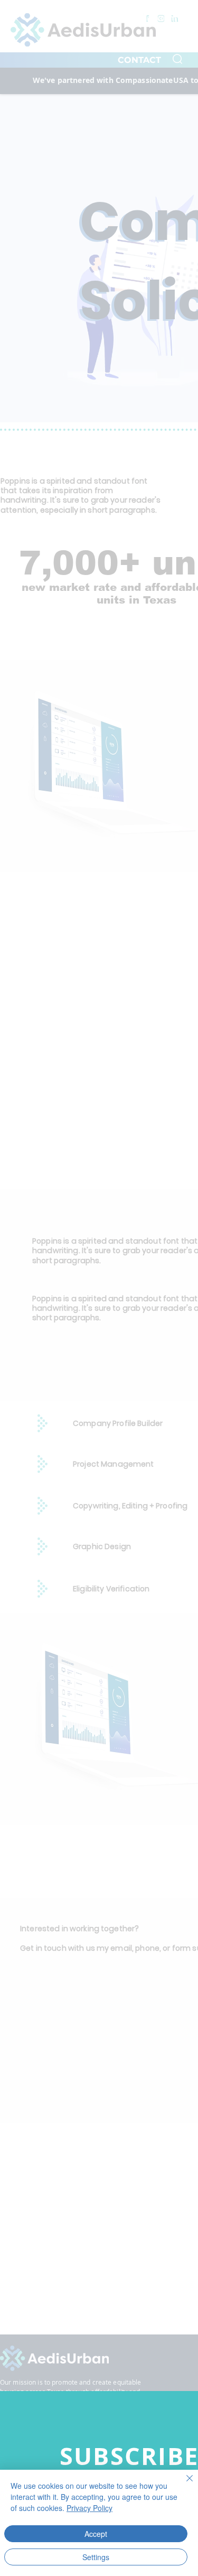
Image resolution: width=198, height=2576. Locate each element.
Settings (96, 2557)
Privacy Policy (89, 2508)
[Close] (183, 2485)
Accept (96, 2534)
